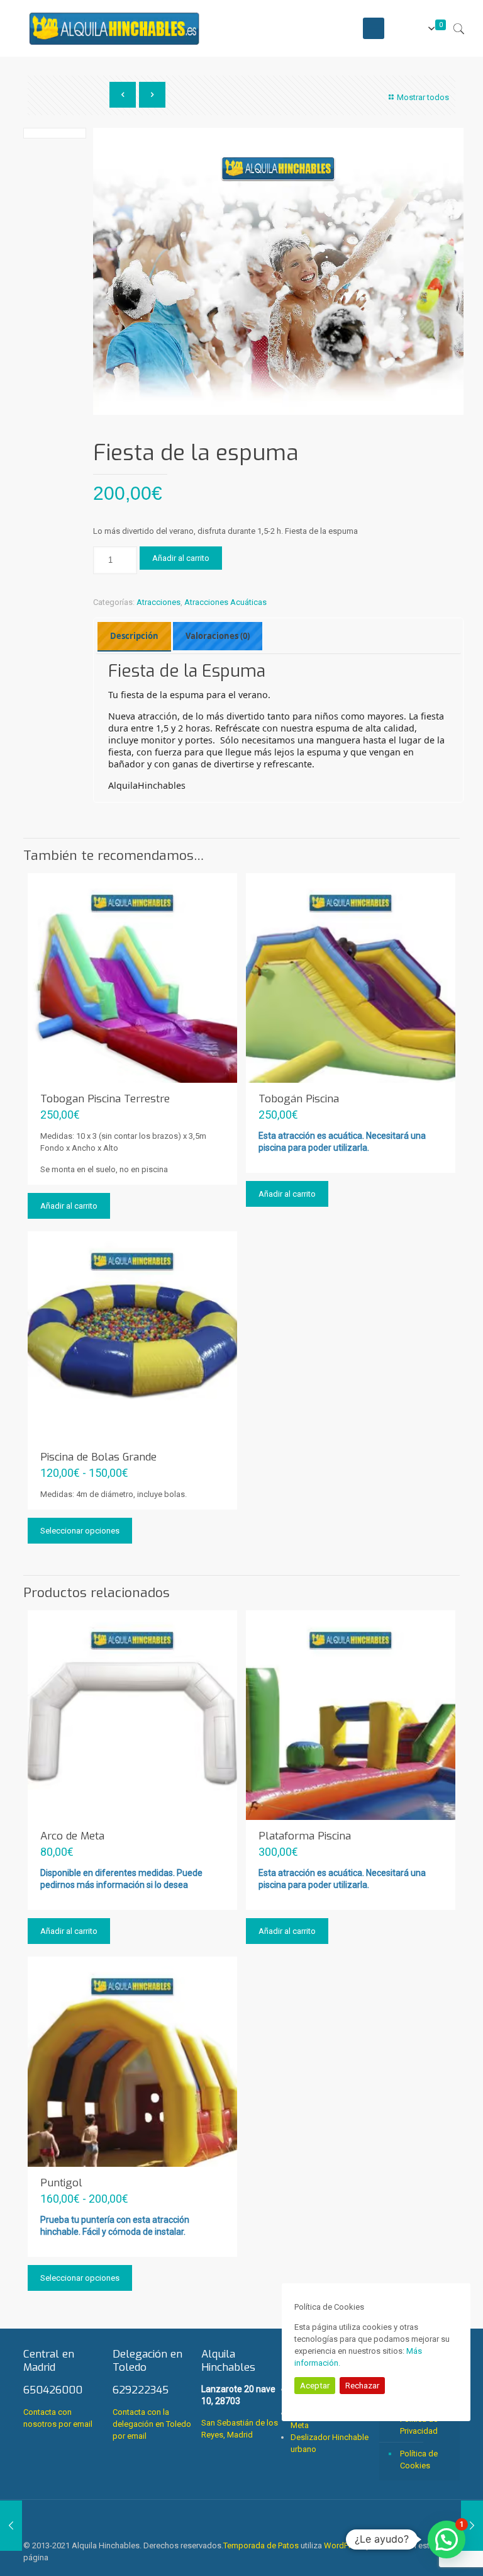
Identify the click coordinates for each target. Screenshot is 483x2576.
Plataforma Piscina (305, 1836)
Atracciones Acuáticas (225, 602)
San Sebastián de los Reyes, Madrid (240, 2393)
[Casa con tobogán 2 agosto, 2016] (11, 2526)
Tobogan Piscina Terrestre (105, 1099)
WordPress (344, 2545)
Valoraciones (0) (218, 636)
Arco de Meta (72, 1836)
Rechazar (362, 2386)
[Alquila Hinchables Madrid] (114, 28)
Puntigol (61, 2183)
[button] (447, 2539)
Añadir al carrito (181, 558)
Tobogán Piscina (299, 1099)
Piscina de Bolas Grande (98, 1457)
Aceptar (315, 2386)
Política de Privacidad (419, 2425)
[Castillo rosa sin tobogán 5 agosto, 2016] (472, 2526)
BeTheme (389, 2545)
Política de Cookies (419, 2460)
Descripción (134, 636)
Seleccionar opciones (80, 1531)
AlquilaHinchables (147, 785)
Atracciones (158, 602)
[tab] (134, 636)
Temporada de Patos (261, 2545)
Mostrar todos (423, 97)
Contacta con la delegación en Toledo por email (152, 2424)
